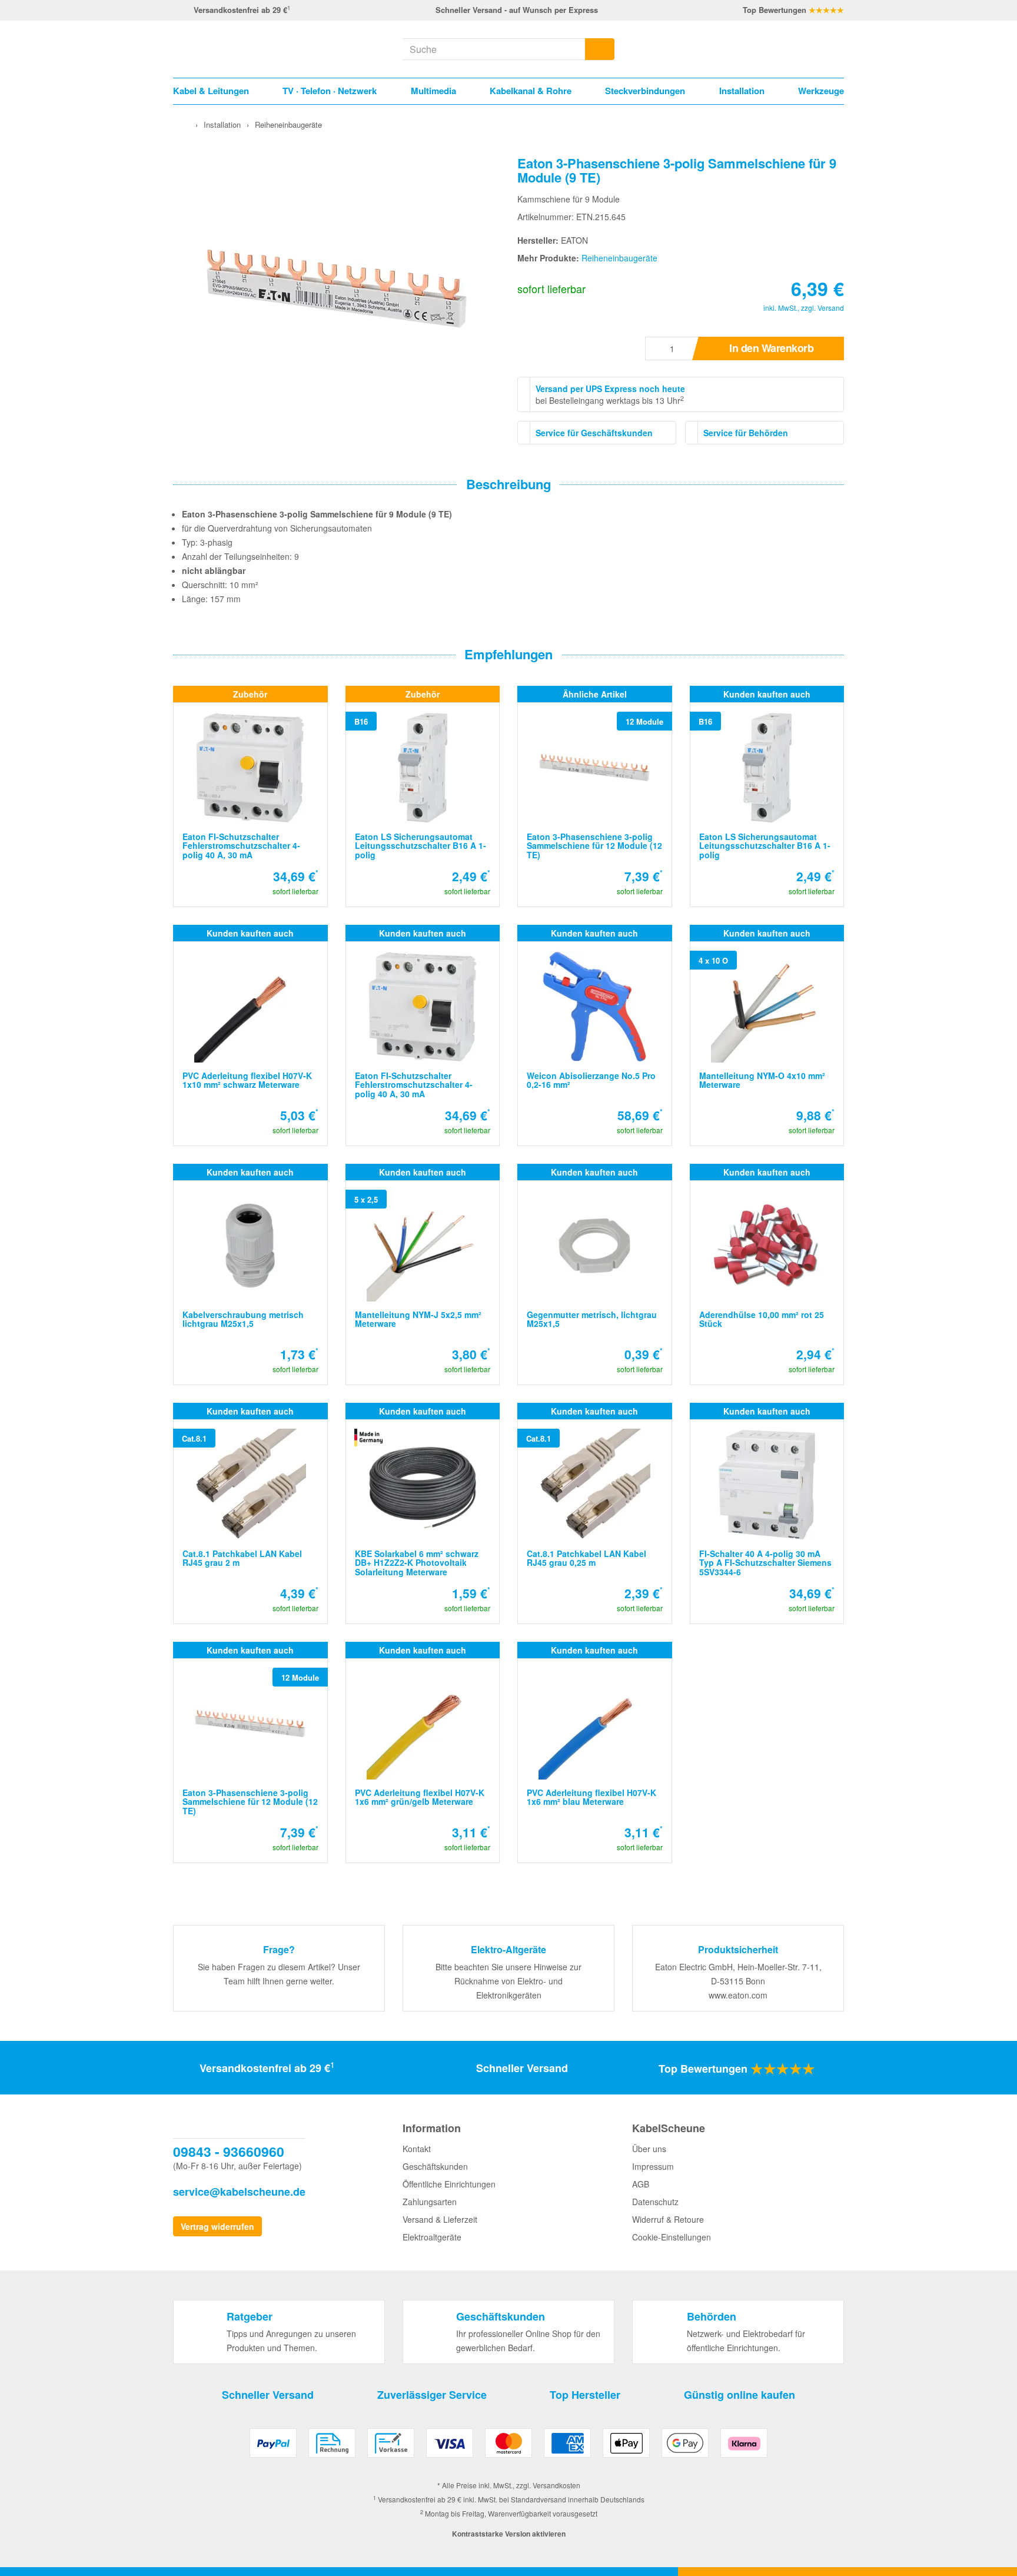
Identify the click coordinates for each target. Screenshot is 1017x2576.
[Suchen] (600, 49)
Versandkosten (556, 2485)
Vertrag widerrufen (217, 2226)
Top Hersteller (585, 2395)
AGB (641, 2184)
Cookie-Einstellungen (672, 2237)
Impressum (653, 2166)
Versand (831, 308)
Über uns (649, 2149)
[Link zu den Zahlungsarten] (508, 2447)
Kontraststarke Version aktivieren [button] (509, 2534)
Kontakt (417, 2149)
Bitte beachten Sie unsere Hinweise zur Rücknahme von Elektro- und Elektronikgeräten (508, 1981)
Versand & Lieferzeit (440, 2219)
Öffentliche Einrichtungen (449, 2184)
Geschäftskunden (435, 2166)
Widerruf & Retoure (668, 2219)
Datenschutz (655, 2202)
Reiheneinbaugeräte (619, 258)
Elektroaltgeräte (432, 2237)
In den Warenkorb (771, 348)
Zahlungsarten (430, 2202)
